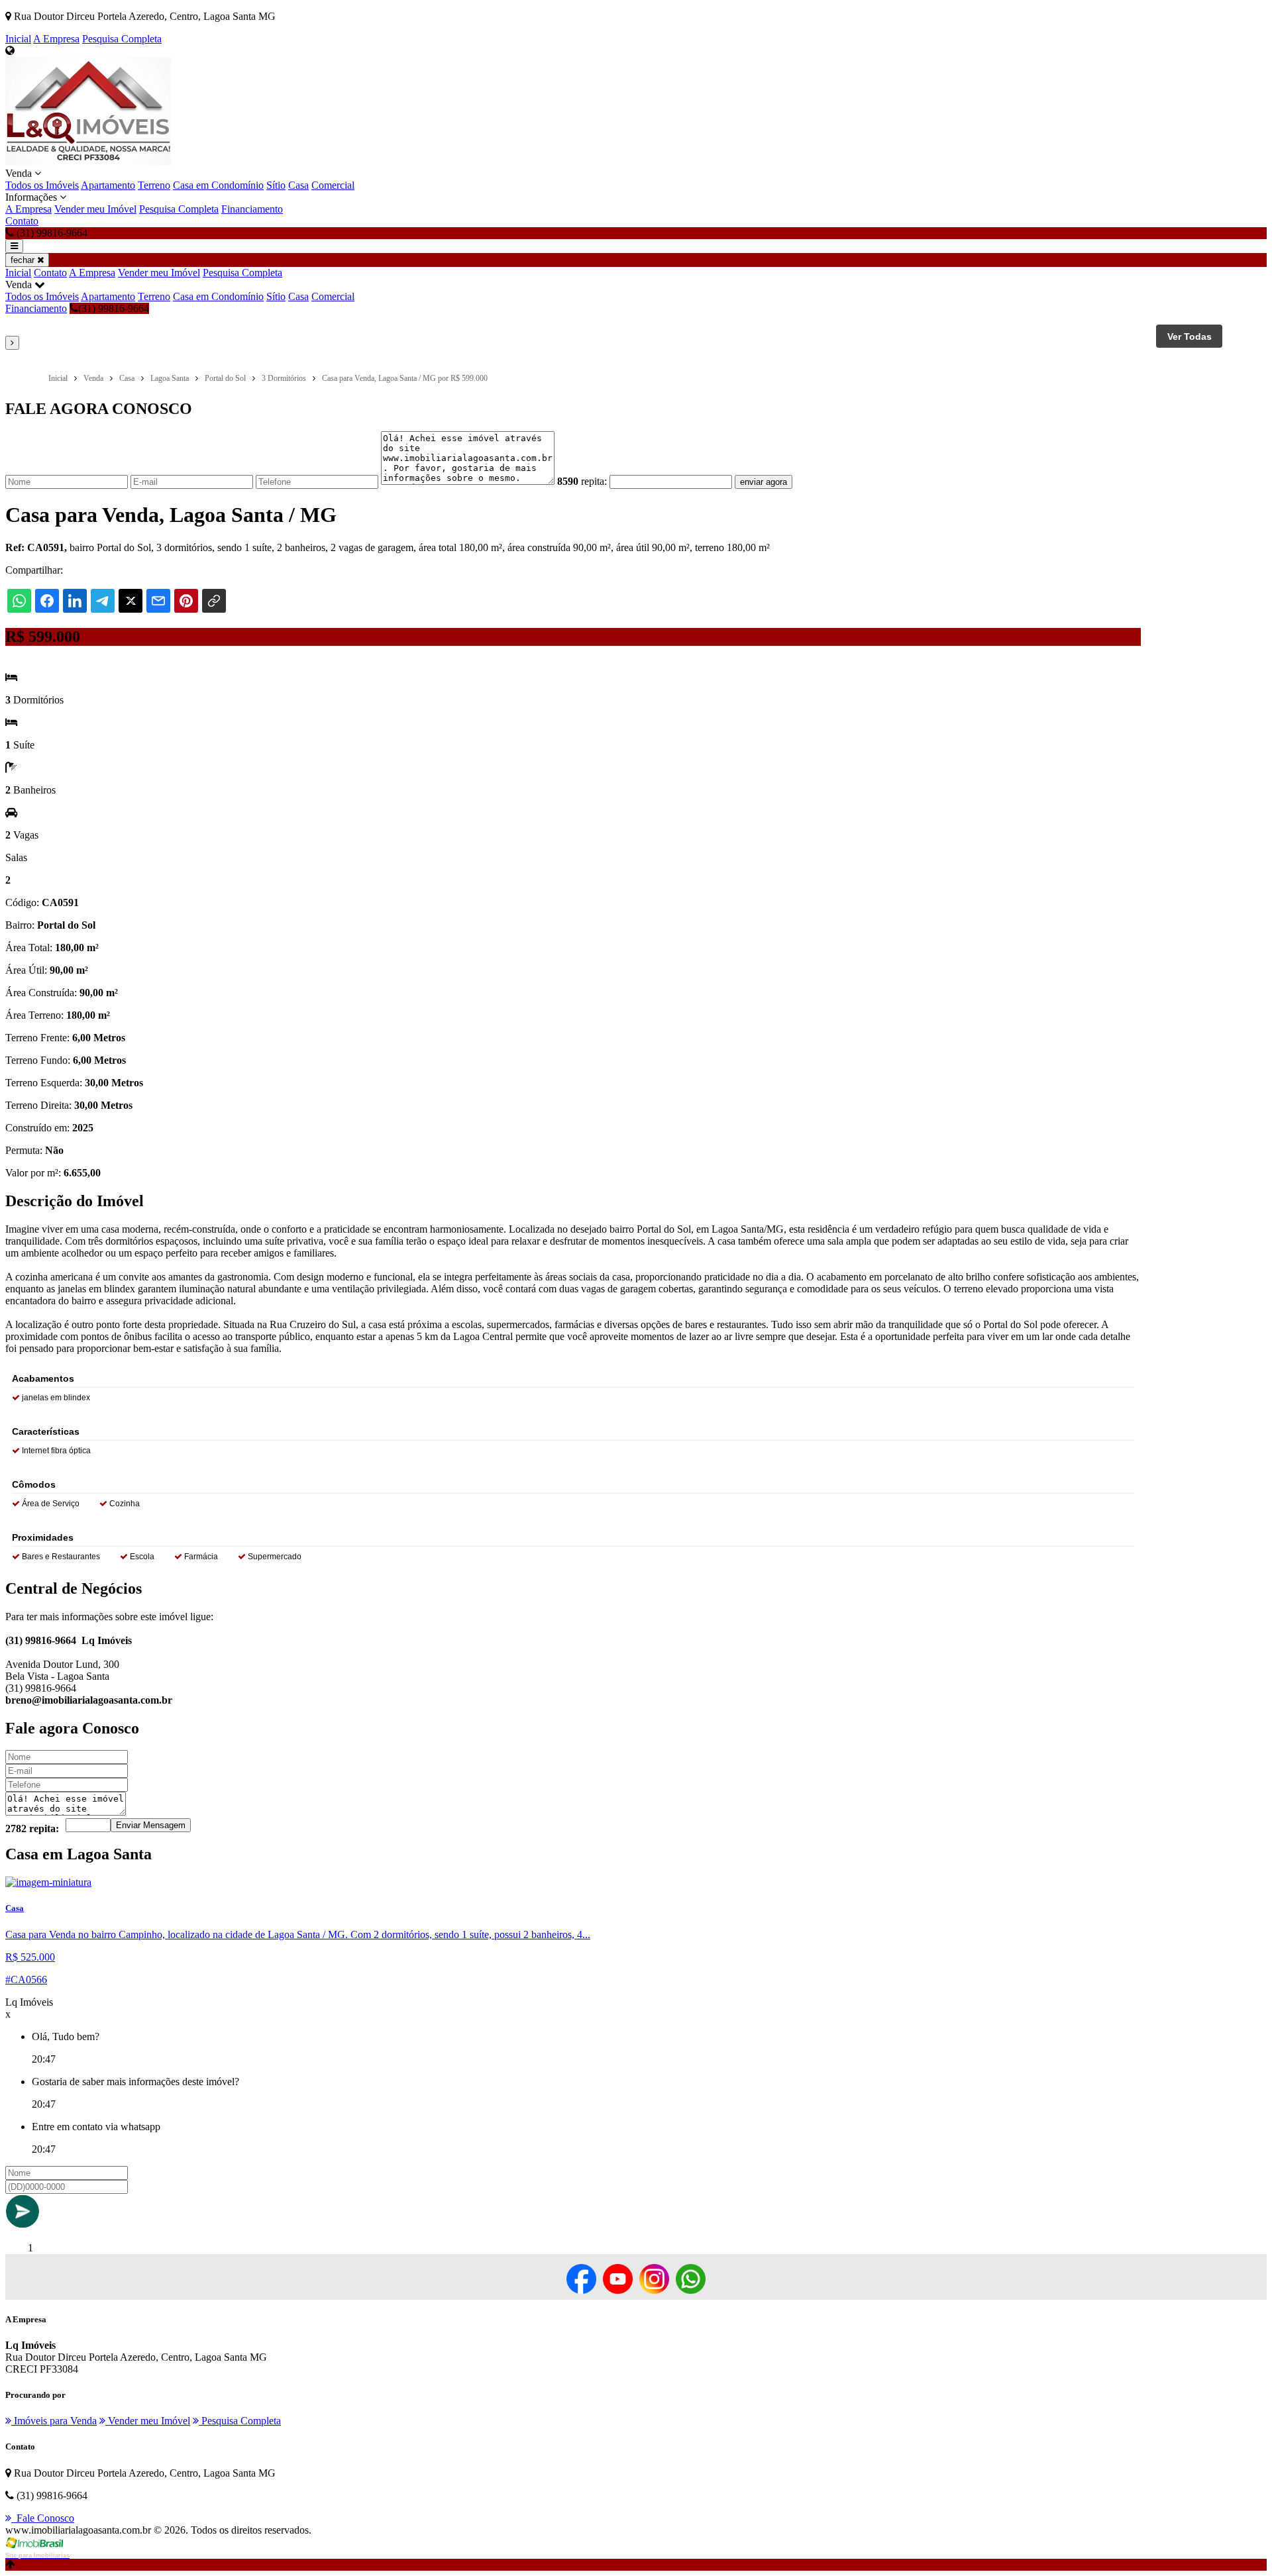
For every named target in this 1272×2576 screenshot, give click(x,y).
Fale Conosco (43, 2518)
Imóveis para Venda (54, 2421)
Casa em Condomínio (218, 185)
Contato (22, 221)
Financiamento (252, 209)
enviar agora (764, 482)
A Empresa (56, 39)
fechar (24, 260)
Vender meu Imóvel (95, 209)
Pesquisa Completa (122, 39)
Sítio (276, 185)
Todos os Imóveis (42, 185)
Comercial (333, 185)
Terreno (154, 185)
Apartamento (108, 185)
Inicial (18, 39)
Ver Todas (1190, 336)
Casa (298, 185)
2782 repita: (32, 1829)
